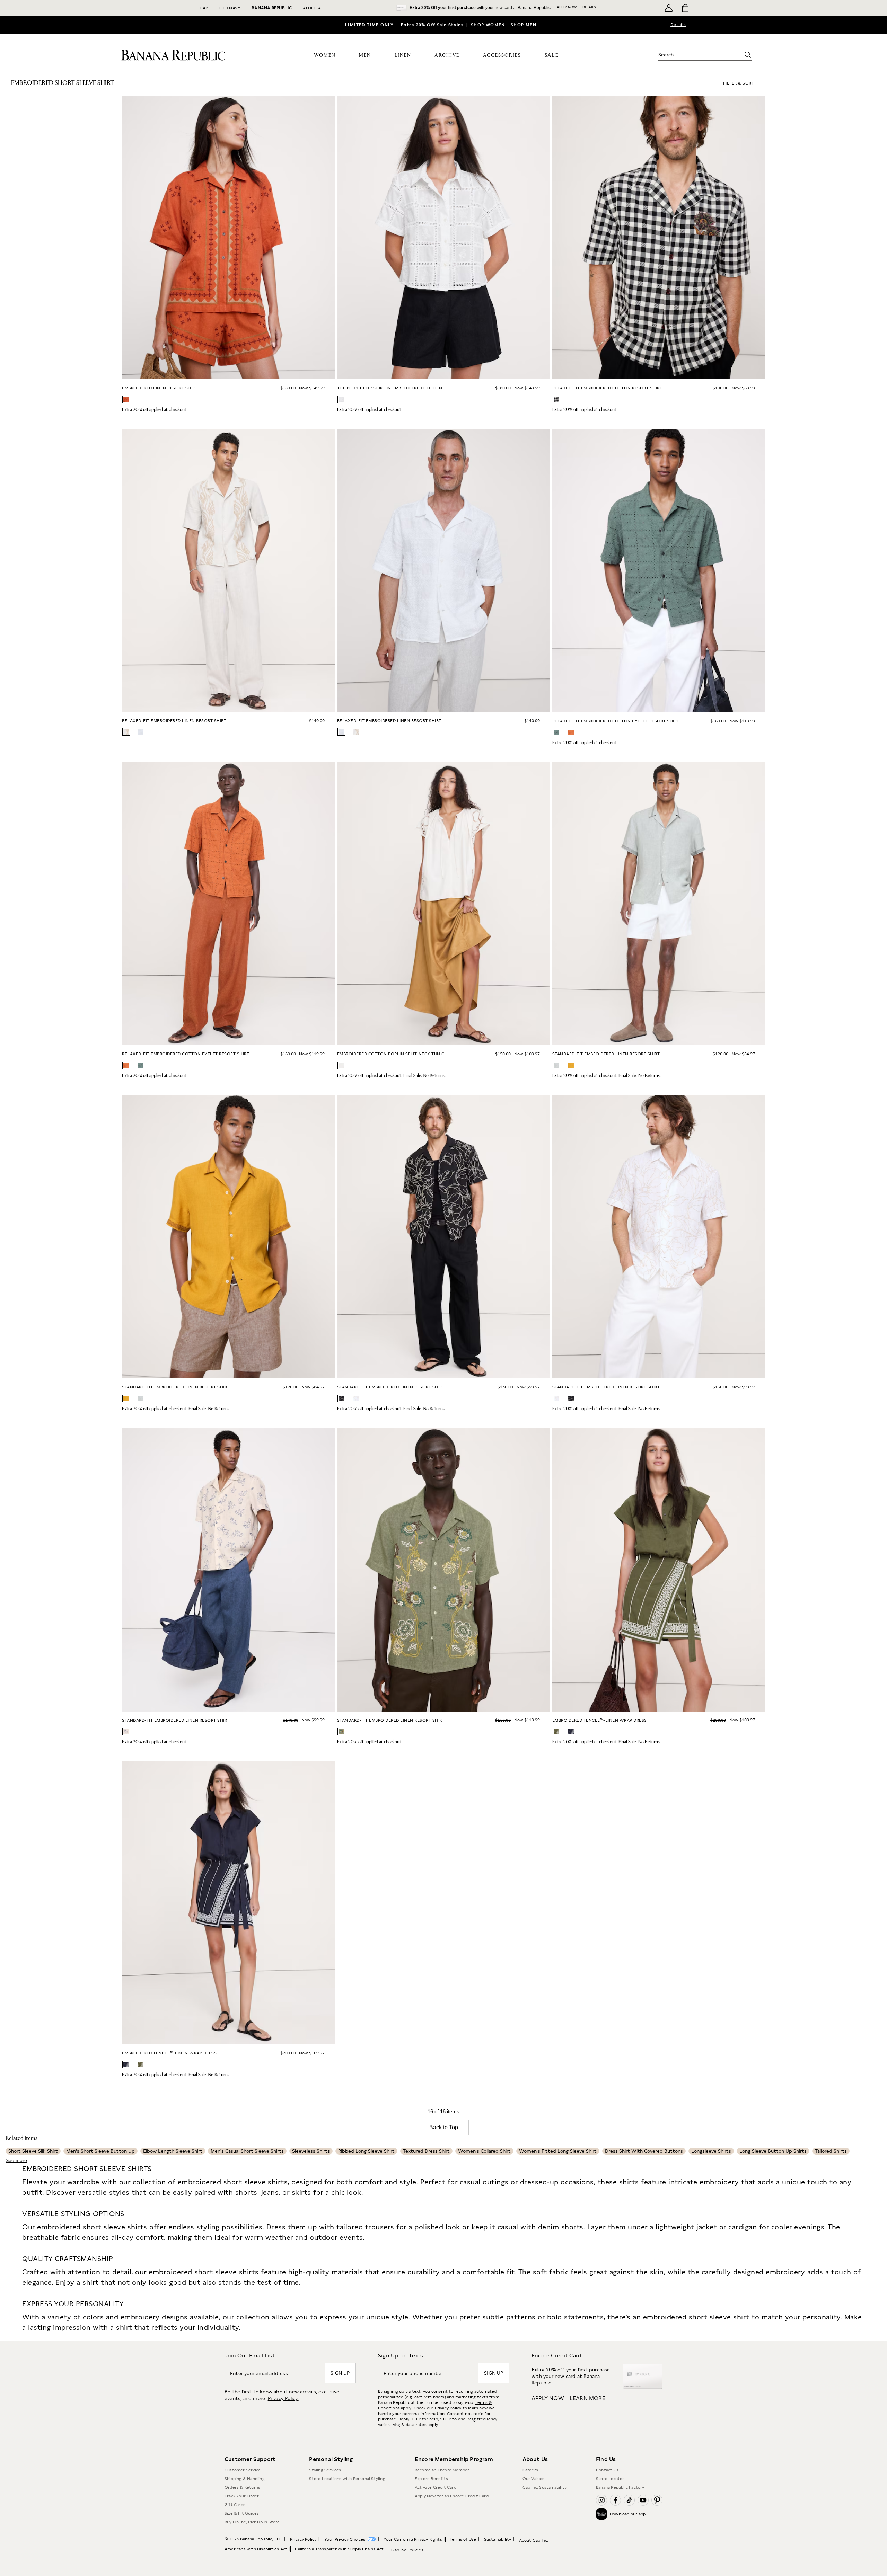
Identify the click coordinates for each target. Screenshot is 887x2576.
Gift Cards (235, 2505)
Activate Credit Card (436, 2487)
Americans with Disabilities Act (256, 2549)
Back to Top (444, 2127)
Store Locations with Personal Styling (347, 2479)
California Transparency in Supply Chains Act (339, 2549)
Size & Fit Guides (242, 2513)
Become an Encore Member (442, 2470)
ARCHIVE (447, 55)
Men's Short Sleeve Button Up (100, 2151)
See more (16, 2160)
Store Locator (610, 2479)
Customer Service (243, 2470)
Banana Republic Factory (620, 2487)
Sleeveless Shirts (311, 2151)
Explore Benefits (431, 2479)
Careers (530, 2470)
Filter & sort (739, 83)
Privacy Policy (448, 2408)
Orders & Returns (242, 2487)
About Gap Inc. (534, 2540)
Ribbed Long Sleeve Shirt (366, 2151)
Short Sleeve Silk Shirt (33, 2151)
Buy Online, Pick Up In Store (252, 2522)
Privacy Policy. (283, 2398)
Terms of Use (463, 2539)
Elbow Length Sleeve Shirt (173, 2151)
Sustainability (498, 2539)
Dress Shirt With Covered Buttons (644, 2151)
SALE (552, 55)
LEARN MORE (587, 2398)
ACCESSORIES (502, 55)
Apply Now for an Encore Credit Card (452, 2496)
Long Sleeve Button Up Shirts (773, 2151)
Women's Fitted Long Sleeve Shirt (558, 2151)
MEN (365, 55)
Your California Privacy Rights (413, 2539)
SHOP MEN (524, 25)
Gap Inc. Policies (407, 2550)
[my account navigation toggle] (669, 8)
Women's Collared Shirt (484, 2151)
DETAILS (589, 7)
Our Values (534, 2479)
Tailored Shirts (831, 2151)
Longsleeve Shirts (711, 2151)
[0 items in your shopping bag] (685, 8)
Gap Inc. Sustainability (545, 2487)
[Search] (748, 55)
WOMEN (325, 55)
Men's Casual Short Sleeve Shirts (247, 2151)
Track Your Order (242, 2496)
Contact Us (607, 2470)
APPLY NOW (567, 7)
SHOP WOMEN (488, 25)
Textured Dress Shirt (426, 2151)
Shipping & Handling (245, 2479)
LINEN (403, 55)
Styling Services (325, 2470)
